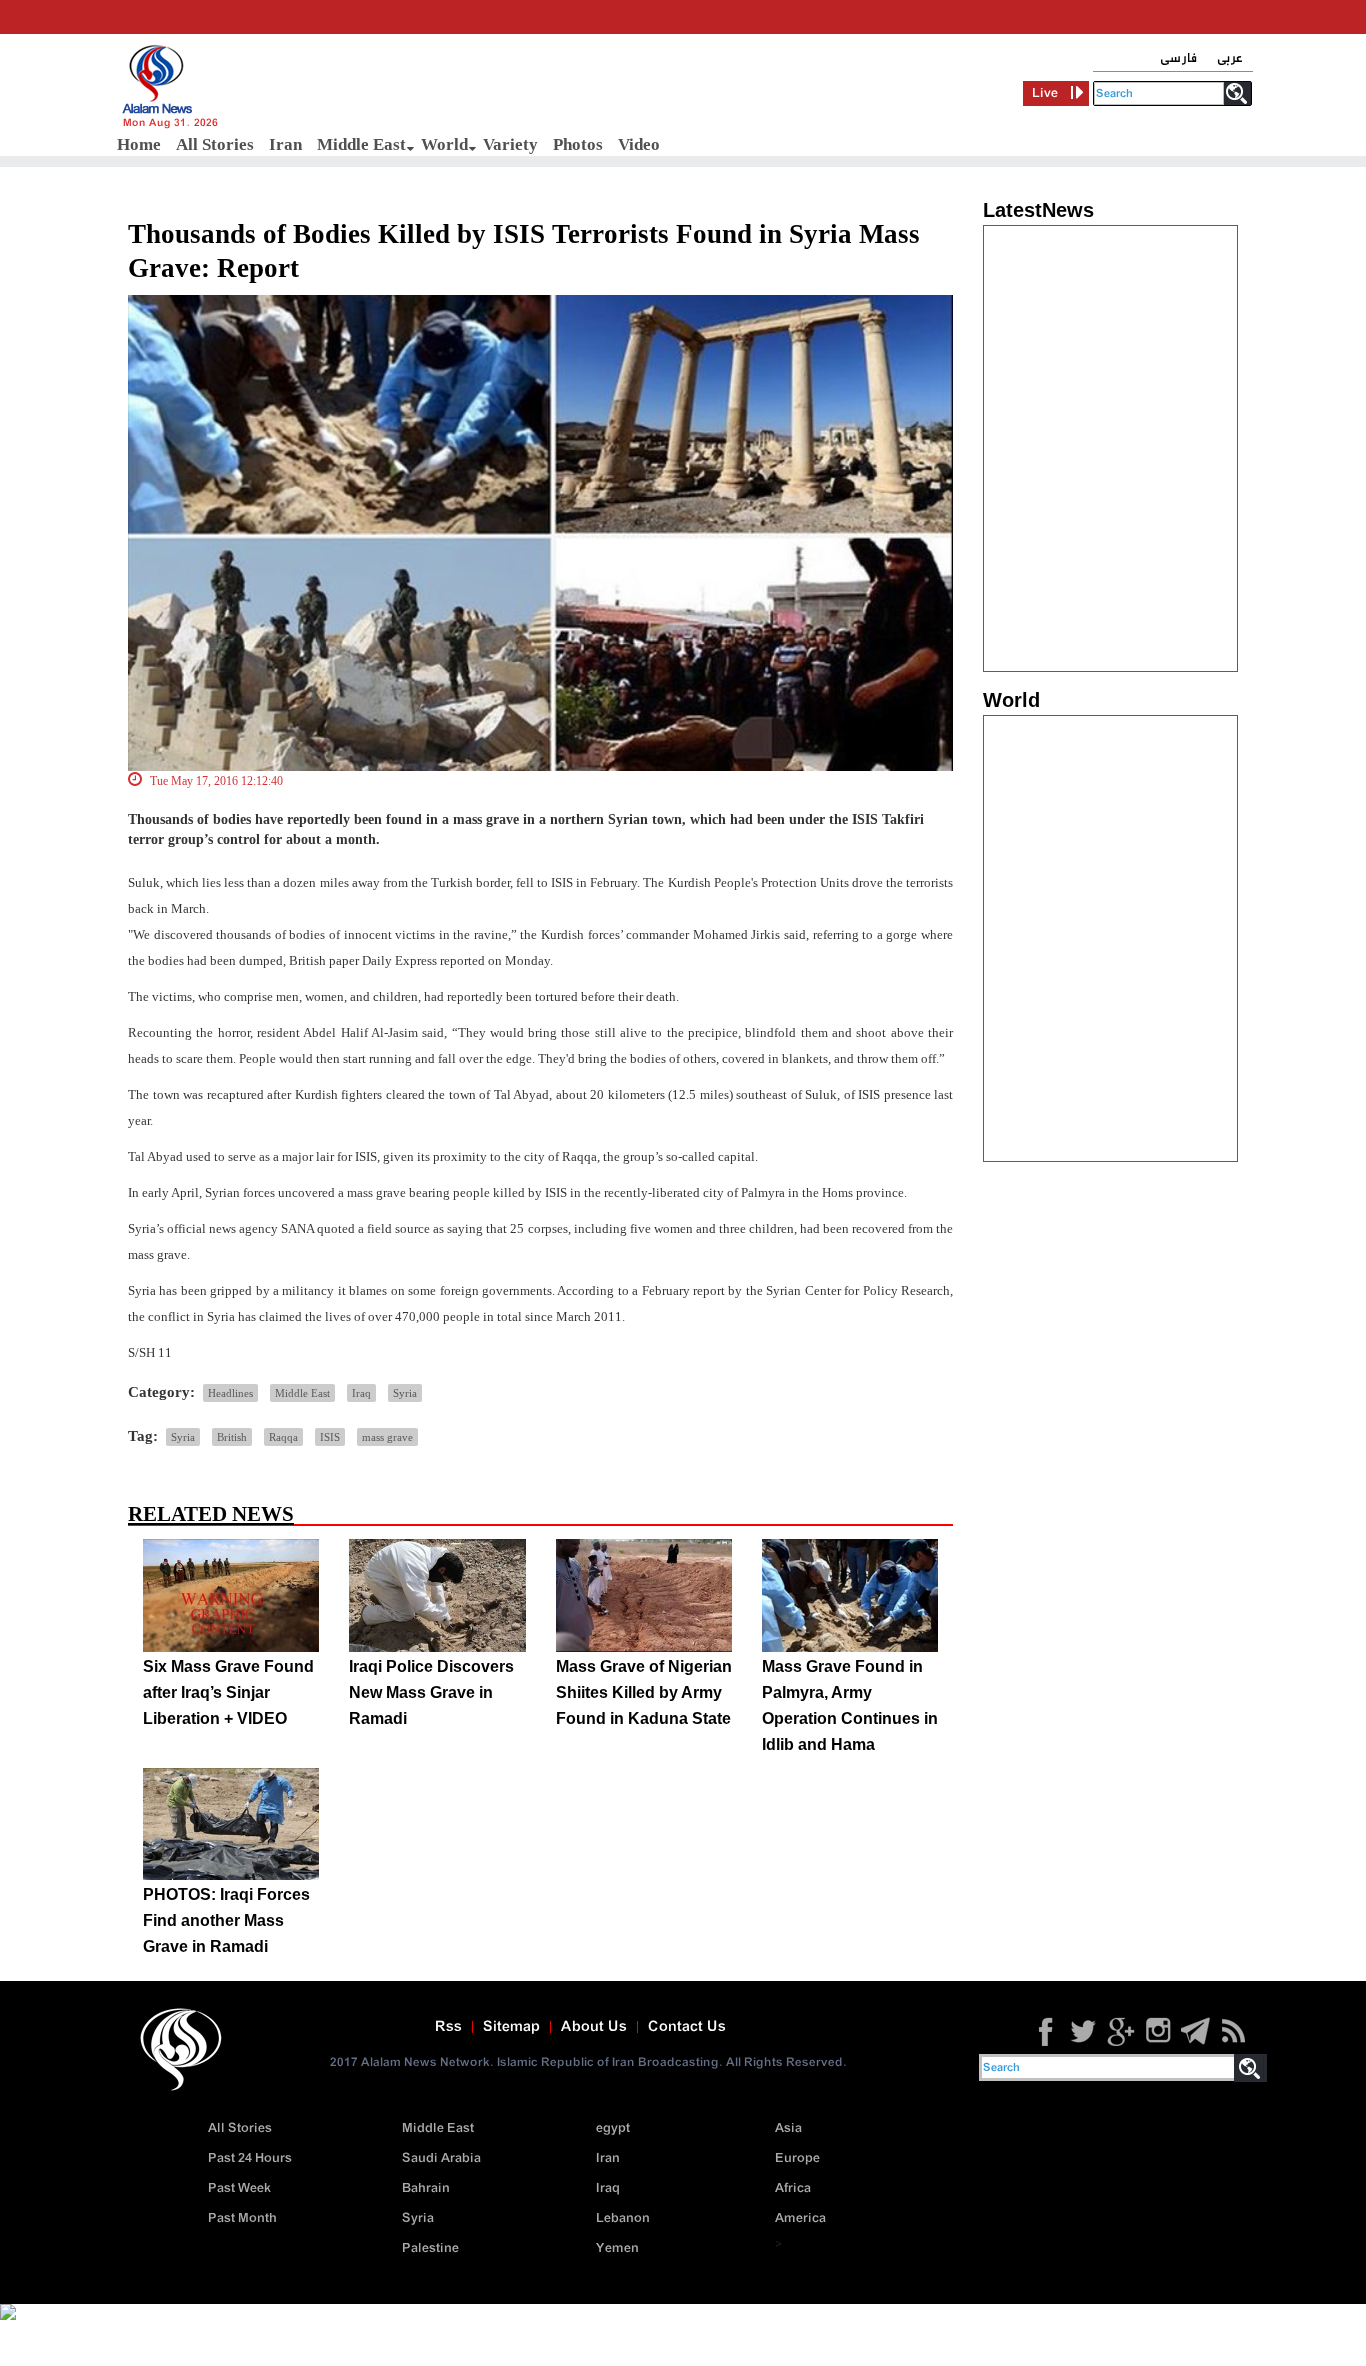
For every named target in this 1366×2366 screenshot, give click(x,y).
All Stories (215, 144)
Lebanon (623, 2218)
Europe (797, 2158)
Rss (448, 2027)
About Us (594, 2027)
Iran (285, 144)
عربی (1230, 58)
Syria (405, 1393)
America (800, 2218)
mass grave (387, 1437)
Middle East (361, 144)
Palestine (430, 2248)
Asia (788, 2128)
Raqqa (283, 1437)
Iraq (361, 1393)
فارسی (1178, 58)
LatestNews (1038, 210)
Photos (578, 144)
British (232, 1437)
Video (639, 144)
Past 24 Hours (250, 2158)
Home (139, 144)
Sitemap (511, 2027)
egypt (613, 2128)
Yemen (617, 2248)
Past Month (242, 2218)
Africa (793, 2188)
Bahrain (426, 2188)
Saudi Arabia (441, 2158)
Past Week (239, 2188)
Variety (510, 144)
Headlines (230, 1393)
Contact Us (687, 2027)
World (444, 144)
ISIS (330, 1437)
